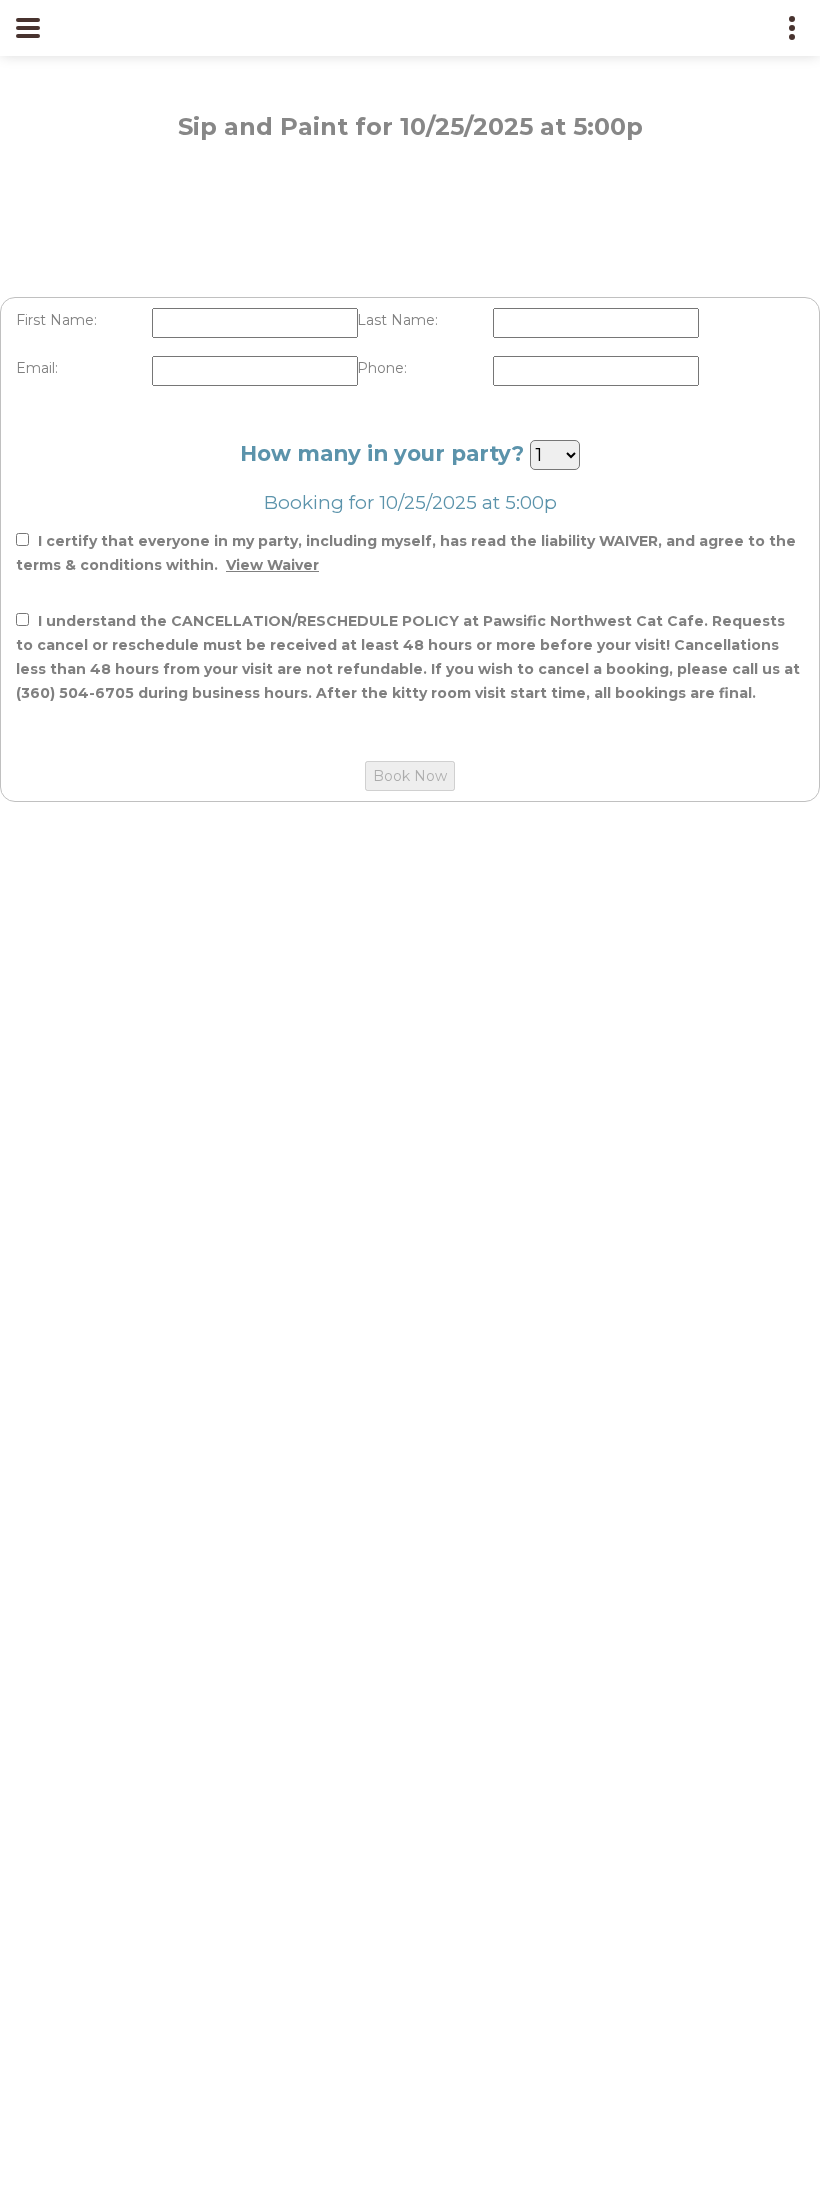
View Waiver (272, 565)
